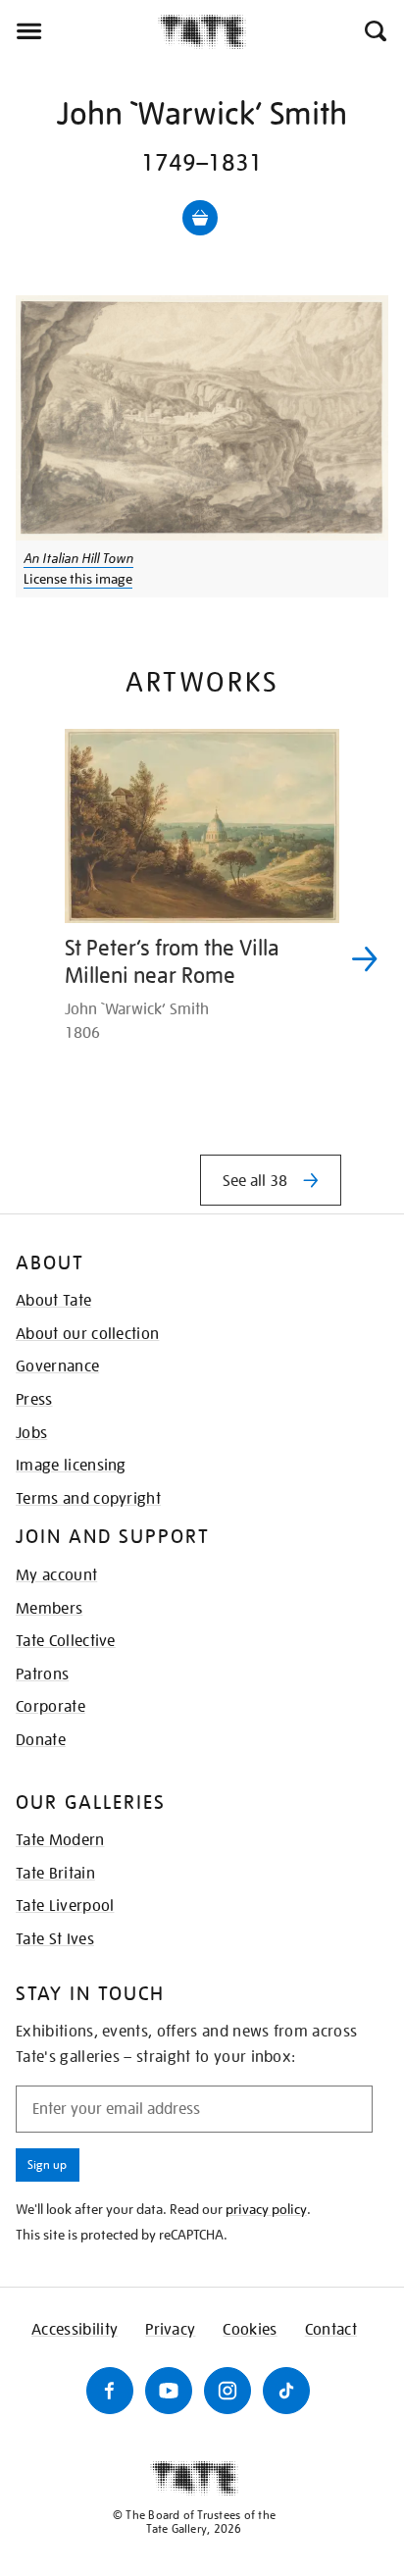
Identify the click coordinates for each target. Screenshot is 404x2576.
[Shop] (200, 218)
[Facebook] (110, 2391)
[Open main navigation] (79, 31)
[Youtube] (169, 2391)
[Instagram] (227, 2391)
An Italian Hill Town (78, 558)
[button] (374, 31)
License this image (78, 579)
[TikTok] (286, 2391)
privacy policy (266, 2209)
